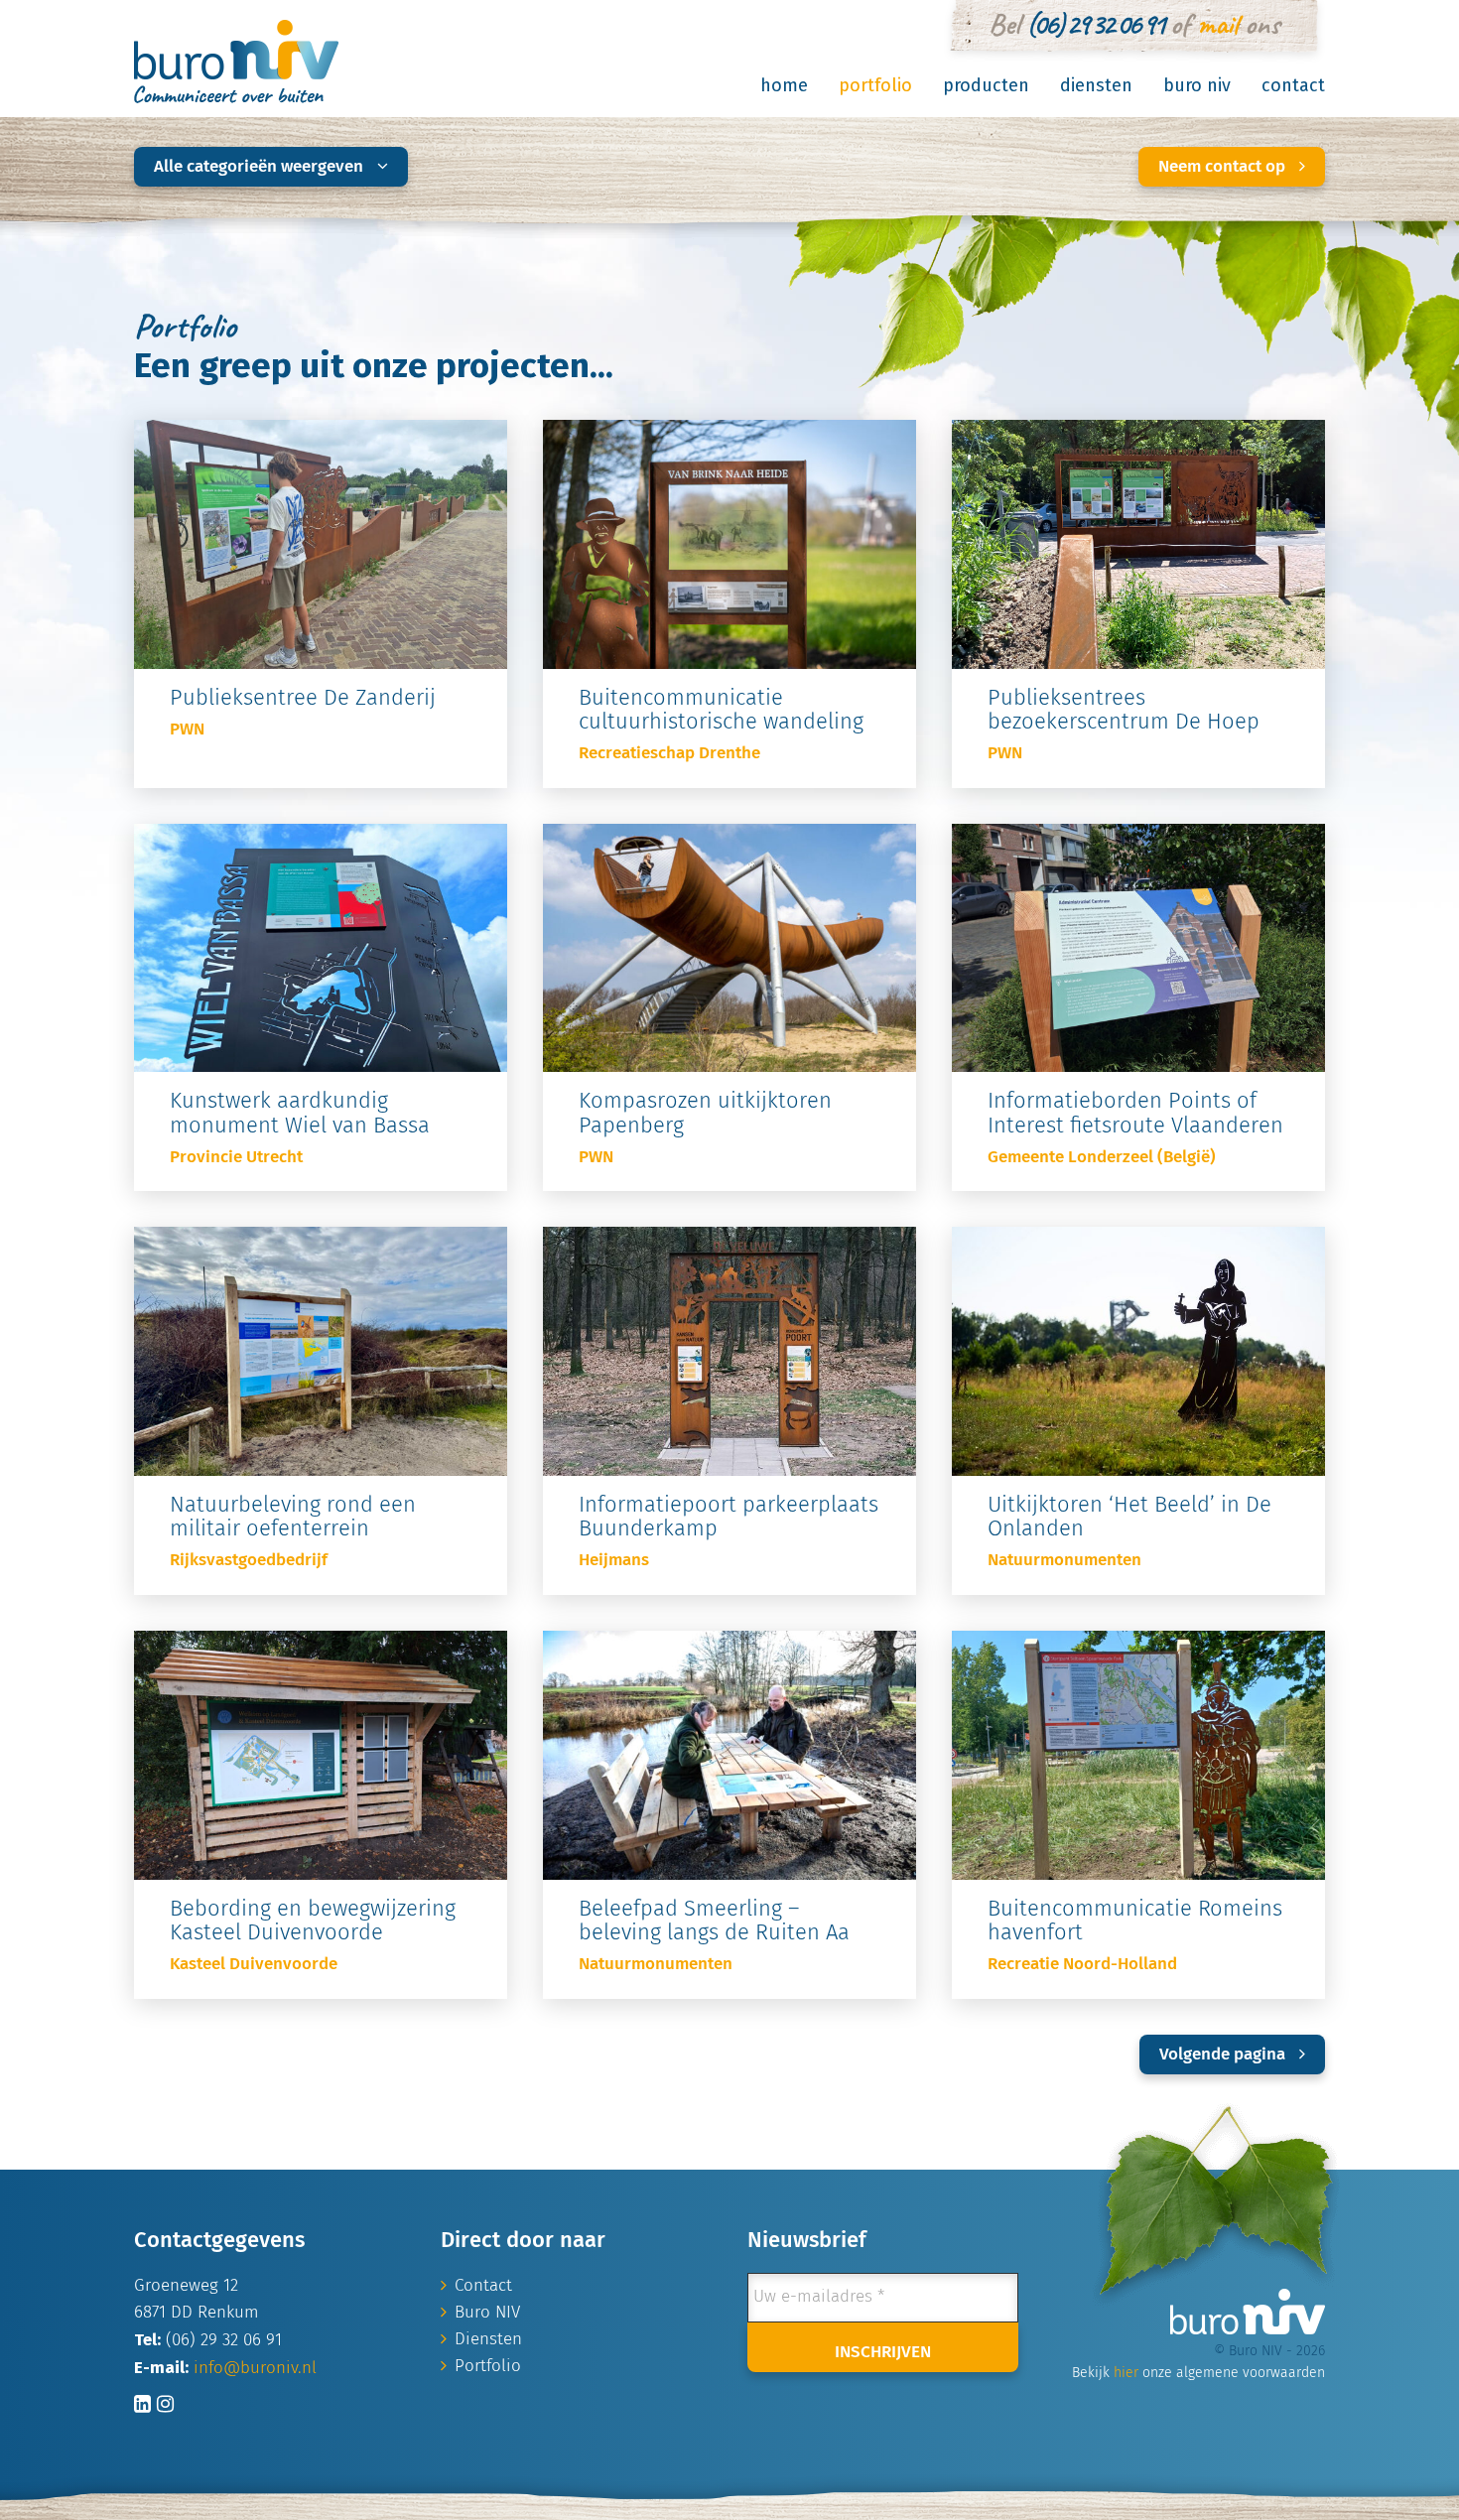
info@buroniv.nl (255, 2369)
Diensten (1096, 85)
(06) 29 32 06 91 (1095, 24)
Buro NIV (1197, 85)
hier (1126, 2373)
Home (784, 85)
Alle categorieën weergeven (261, 167)
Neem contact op (1224, 167)
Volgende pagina (1224, 2055)
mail (1217, 24)
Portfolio (875, 85)
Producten (986, 85)
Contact (1293, 85)
